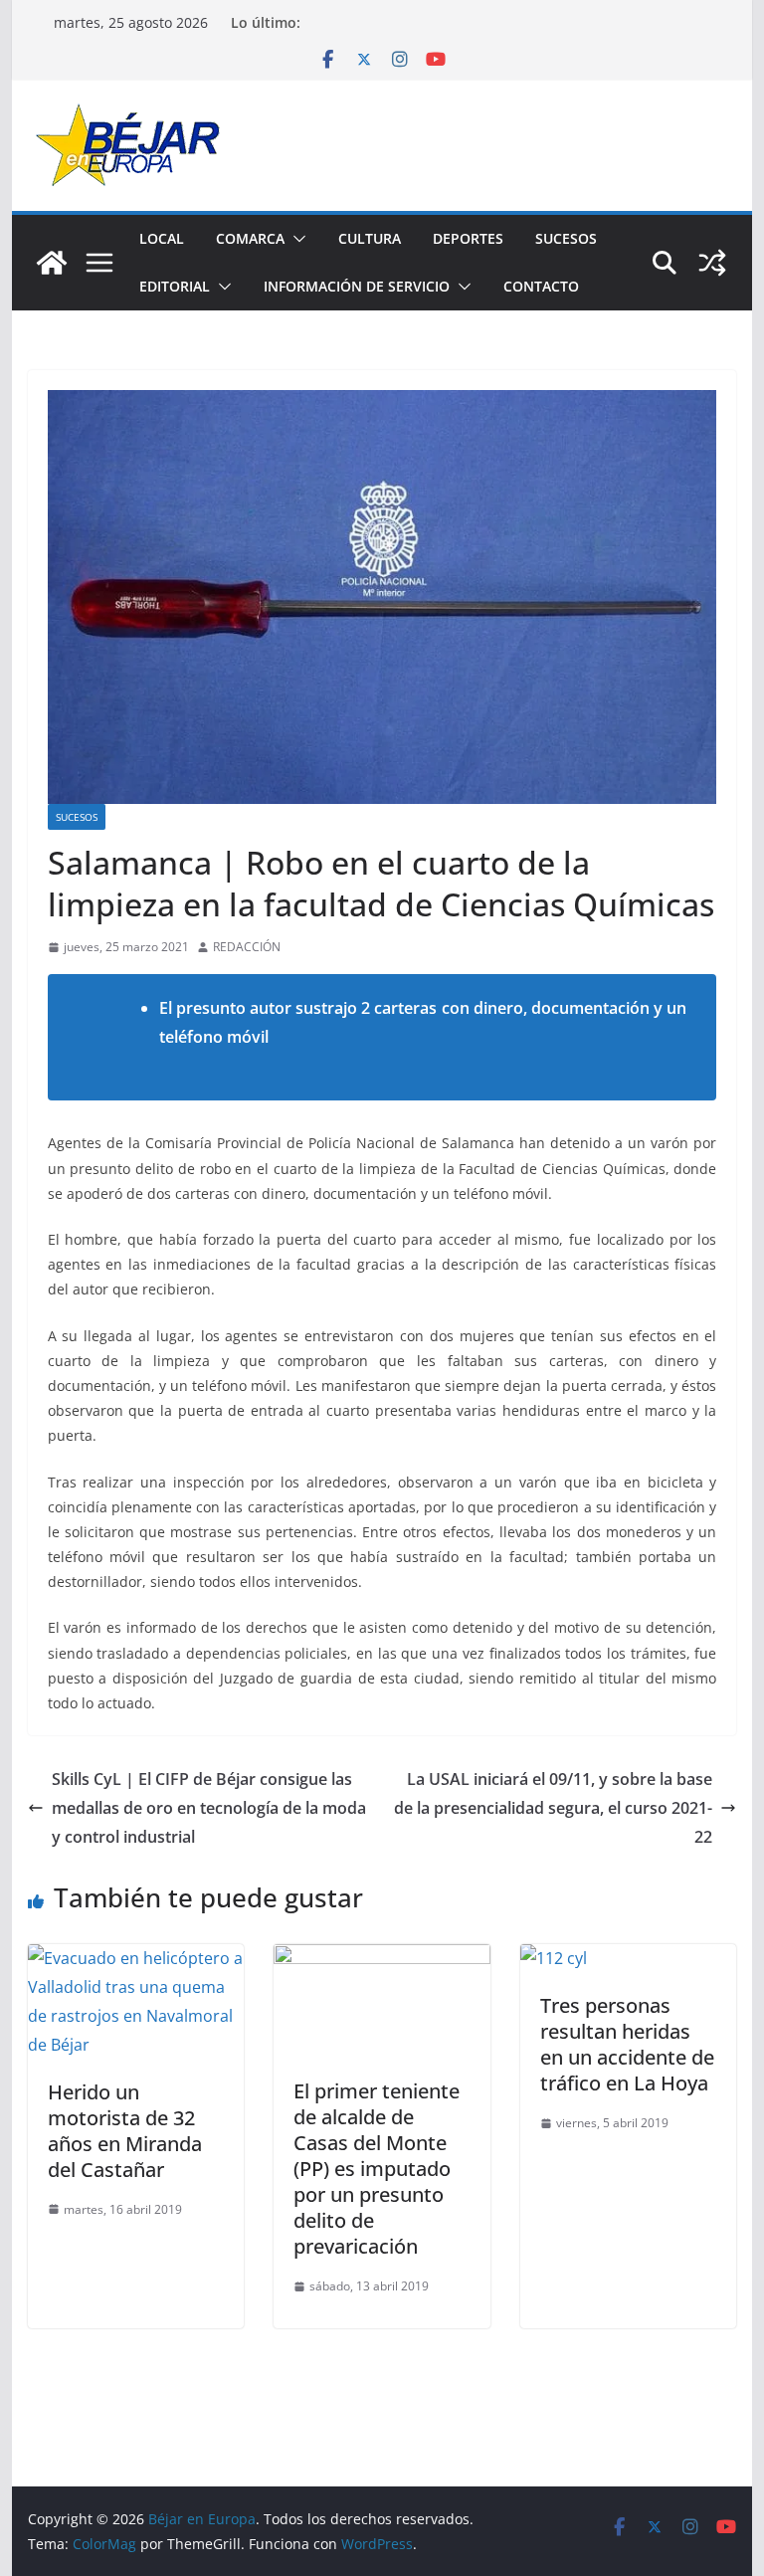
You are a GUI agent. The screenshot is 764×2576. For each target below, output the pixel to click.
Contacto (541, 286)
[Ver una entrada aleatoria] (712, 263)
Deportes (468, 238)
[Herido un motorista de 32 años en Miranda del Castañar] (136, 1958)
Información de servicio (357, 286)
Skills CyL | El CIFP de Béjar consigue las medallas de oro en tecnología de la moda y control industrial (209, 1808)
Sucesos (566, 238)
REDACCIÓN (247, 947)
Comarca (250, 238)
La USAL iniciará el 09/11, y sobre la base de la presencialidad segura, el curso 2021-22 (553, 1808)
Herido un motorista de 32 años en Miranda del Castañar (125, 2131)
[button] (295, 239)
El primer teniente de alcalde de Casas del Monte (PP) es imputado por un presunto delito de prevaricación (377, 2169)
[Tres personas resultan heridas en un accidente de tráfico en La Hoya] (554, 1958)
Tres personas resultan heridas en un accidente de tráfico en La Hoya (627, 2044)
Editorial (175, 286)
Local (162, 238)
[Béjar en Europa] (52, 263)
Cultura (370, 238)
